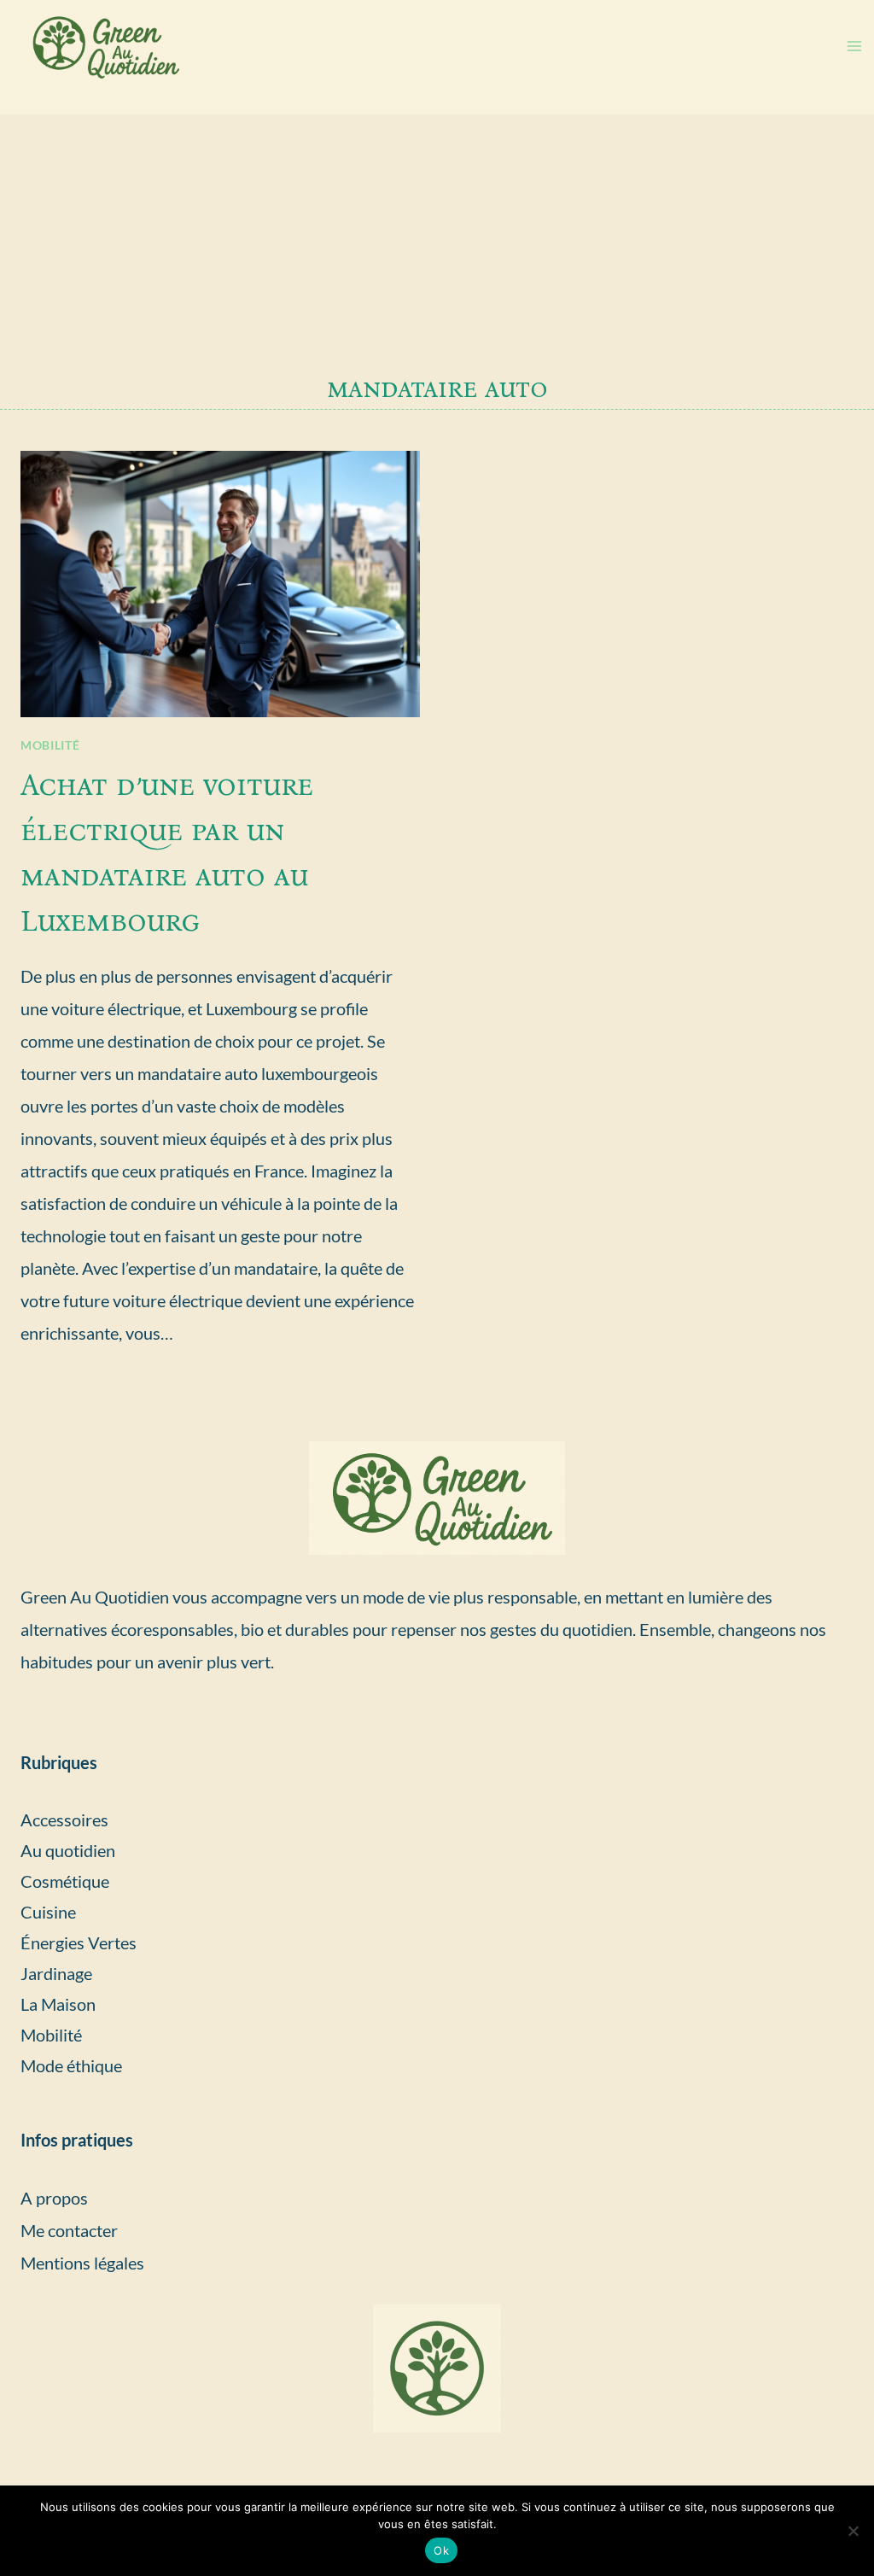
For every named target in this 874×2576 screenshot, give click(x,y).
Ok (441, 2550)
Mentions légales (82, 2263)
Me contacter (69, 2230)
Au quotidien (68, 1850)
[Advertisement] (437, 242)
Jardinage (56, 1973)
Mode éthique (71, 2065)
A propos (54, 2198)
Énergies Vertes (79, 1942)
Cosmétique (65, 1881)
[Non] (853, 2531)
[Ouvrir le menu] (854, 47)
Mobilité (50, 745)
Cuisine (48, 1912)
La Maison (58, 2004)
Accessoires (64, 1820)
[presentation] (220, 584)
